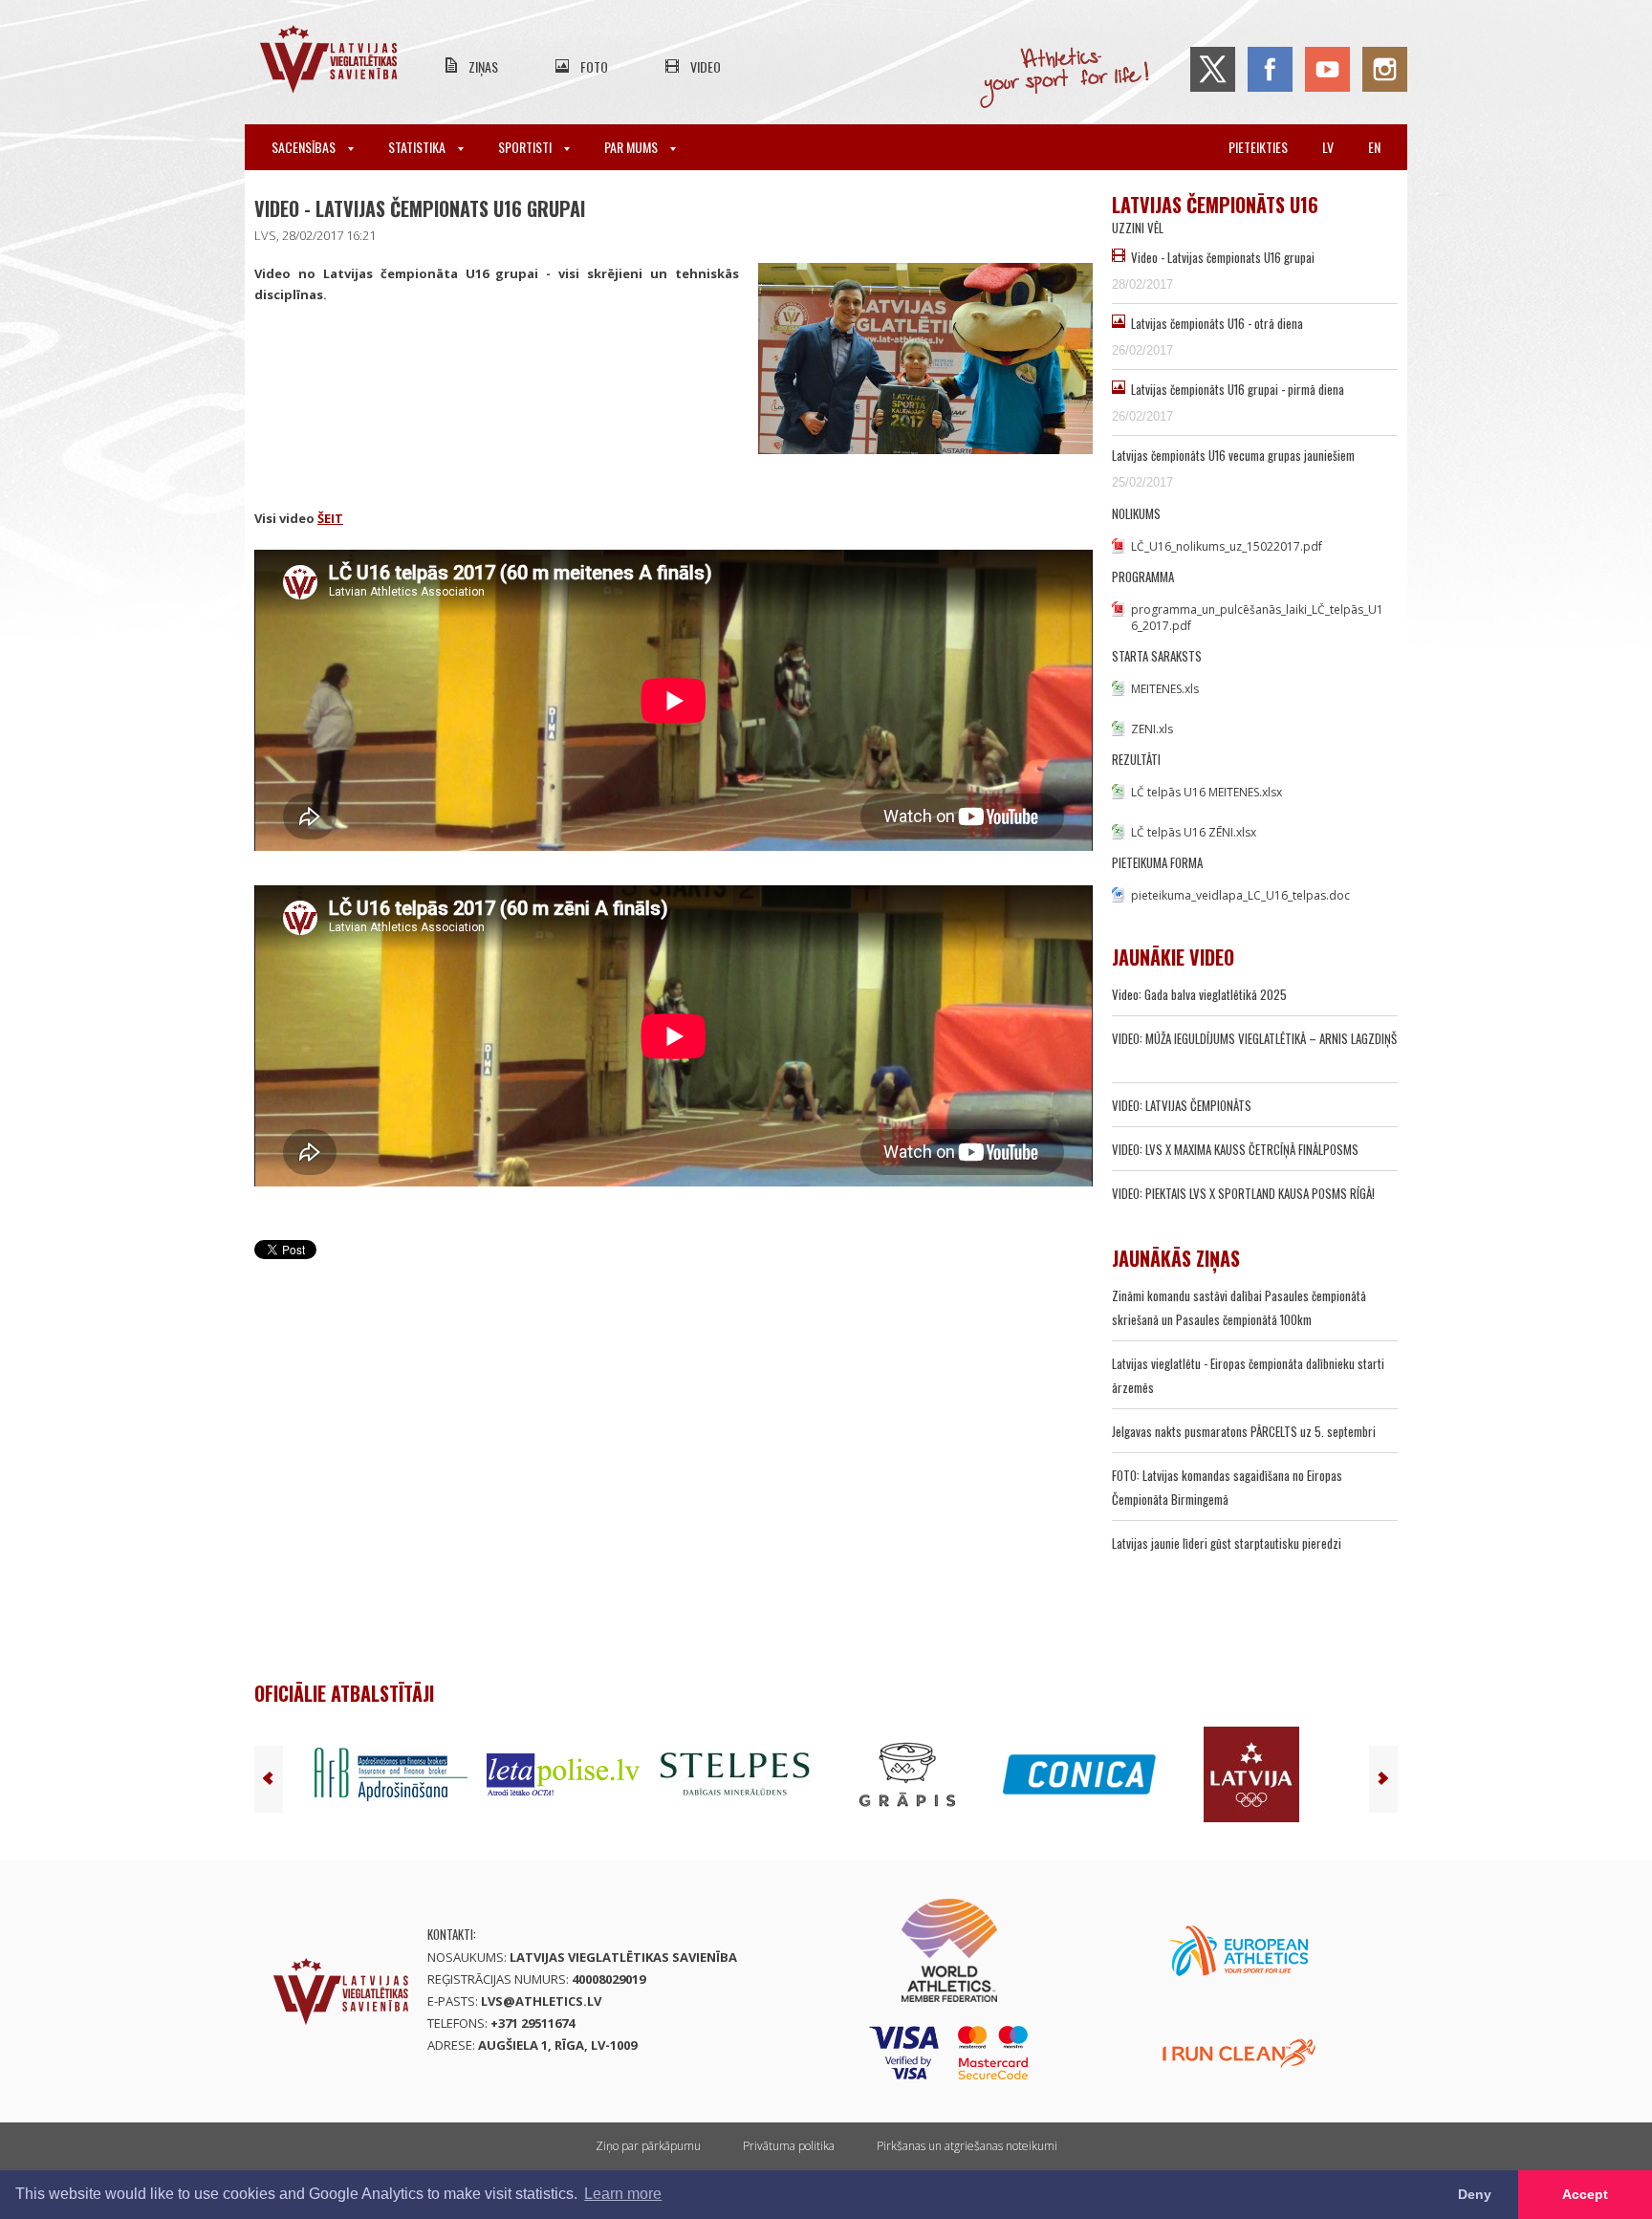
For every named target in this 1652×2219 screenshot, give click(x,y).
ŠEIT (330, 518)
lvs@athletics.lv (541, 2001)
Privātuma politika (789, 2146)
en (1374, 147)
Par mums (632, 147)
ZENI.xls (1152, 729)
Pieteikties (1258, 147)
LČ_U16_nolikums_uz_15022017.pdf (1227, 546)
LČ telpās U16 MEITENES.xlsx (1206, 792)
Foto (594, 66)
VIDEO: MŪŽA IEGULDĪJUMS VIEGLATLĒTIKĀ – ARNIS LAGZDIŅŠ (1254, 1038)
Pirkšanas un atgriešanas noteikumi (967, 2146)
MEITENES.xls (1165, 689)
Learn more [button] (623, 2194)
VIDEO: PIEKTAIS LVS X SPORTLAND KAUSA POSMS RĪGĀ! (1243, 1193)
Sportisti (526, 147)
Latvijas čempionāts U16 (1215, 205)
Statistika (418, 147)
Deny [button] (1475, 2194)
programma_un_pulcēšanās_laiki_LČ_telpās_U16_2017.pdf (1257, 618)
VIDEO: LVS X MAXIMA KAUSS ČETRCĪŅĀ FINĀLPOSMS (1235, 1149)
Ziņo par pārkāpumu (648, 2146)
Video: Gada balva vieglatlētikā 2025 (1199, 994)
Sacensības (305, 147)
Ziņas (483, 66)
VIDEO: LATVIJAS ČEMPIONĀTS (1182, 1105)
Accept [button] (1585, 2194)
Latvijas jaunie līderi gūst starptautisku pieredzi (1227, 1543)
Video (706, 66)
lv (1328, 147)
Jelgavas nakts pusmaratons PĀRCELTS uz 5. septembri (1244, 1431)
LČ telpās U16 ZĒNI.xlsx (1194, 832)
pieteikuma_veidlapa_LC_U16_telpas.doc (1240, 895)
